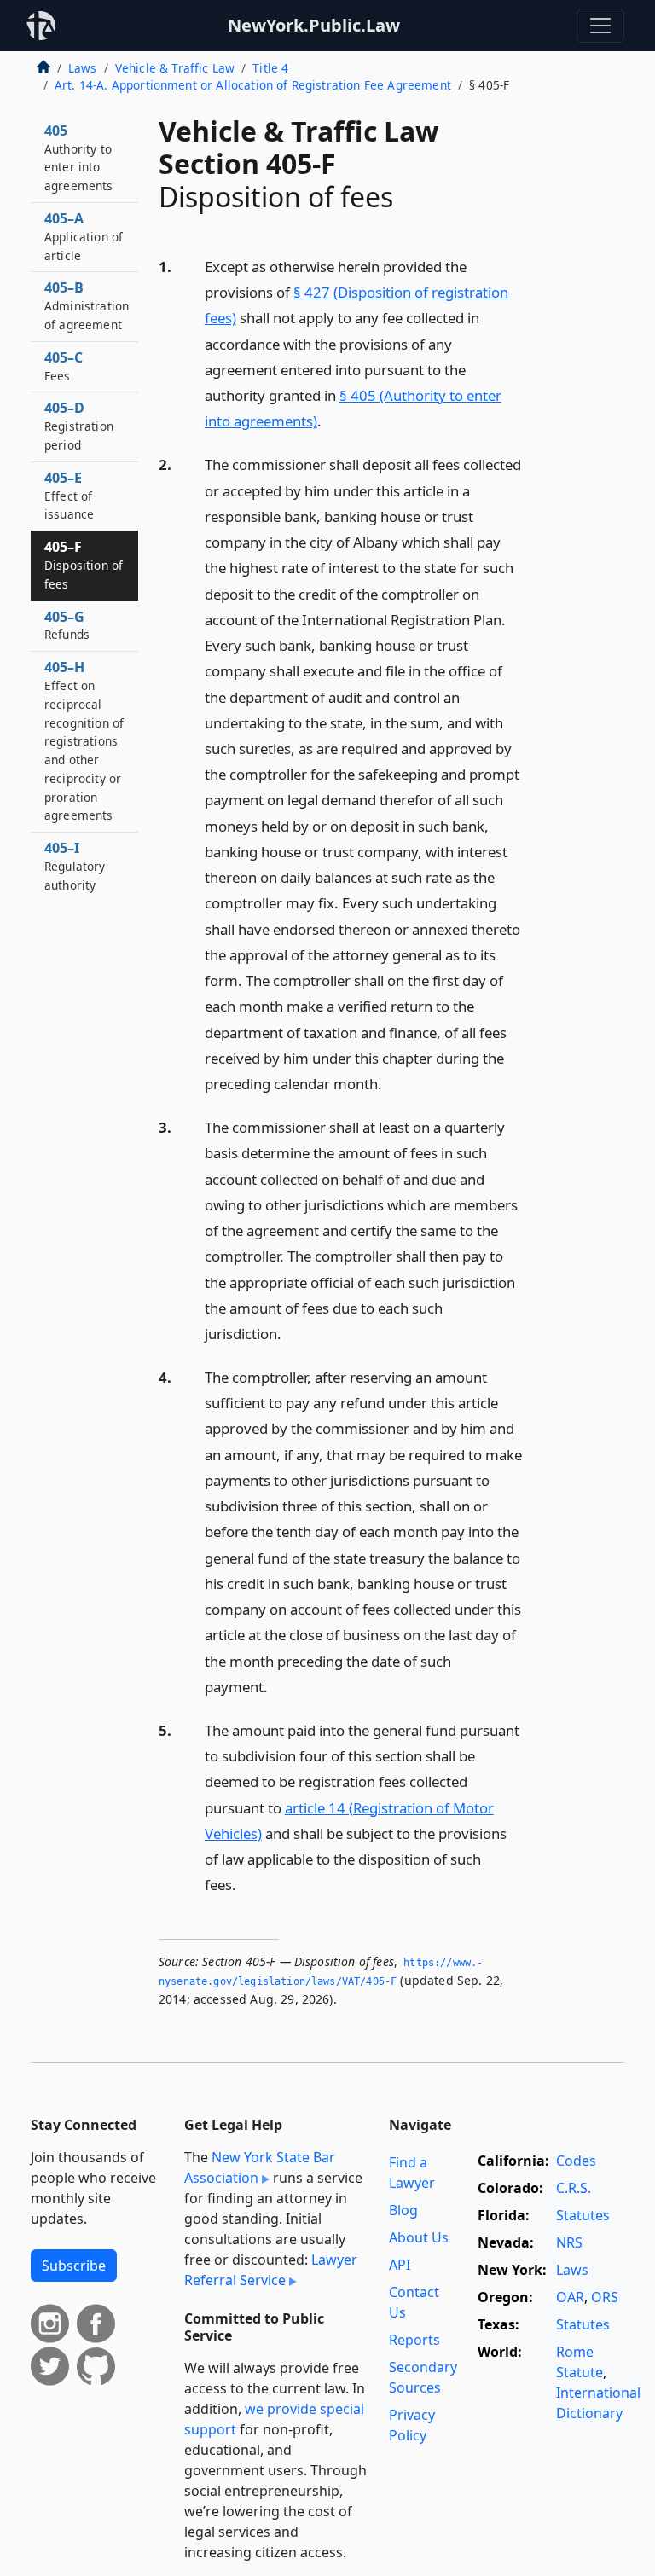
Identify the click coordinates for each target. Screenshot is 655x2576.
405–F (84, 565)
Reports (414, 2340)
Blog (403, 2210)
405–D (79, 426)
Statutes (583, 2215)
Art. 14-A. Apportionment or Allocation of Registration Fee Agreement (253, 85)
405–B (87, 305)
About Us (419, 2237)
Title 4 (270, 68)
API (400, 2265)
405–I (75, 866)
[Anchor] (331, 420)
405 (79, 157)
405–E (69, 496)
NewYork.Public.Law (314, 25)
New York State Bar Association (260, 2167)
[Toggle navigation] (600, 26)
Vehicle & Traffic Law (175, 68)
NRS (569, 2242)
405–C (64, 366)
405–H (84, 740)
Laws (83, 68)
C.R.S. (574, 2188)
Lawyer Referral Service (271, 2270)
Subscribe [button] (74, 2266)
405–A (84, 236)
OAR (570, 2297)
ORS (605, 2297)
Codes (576, 2161)
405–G (67, 625)
